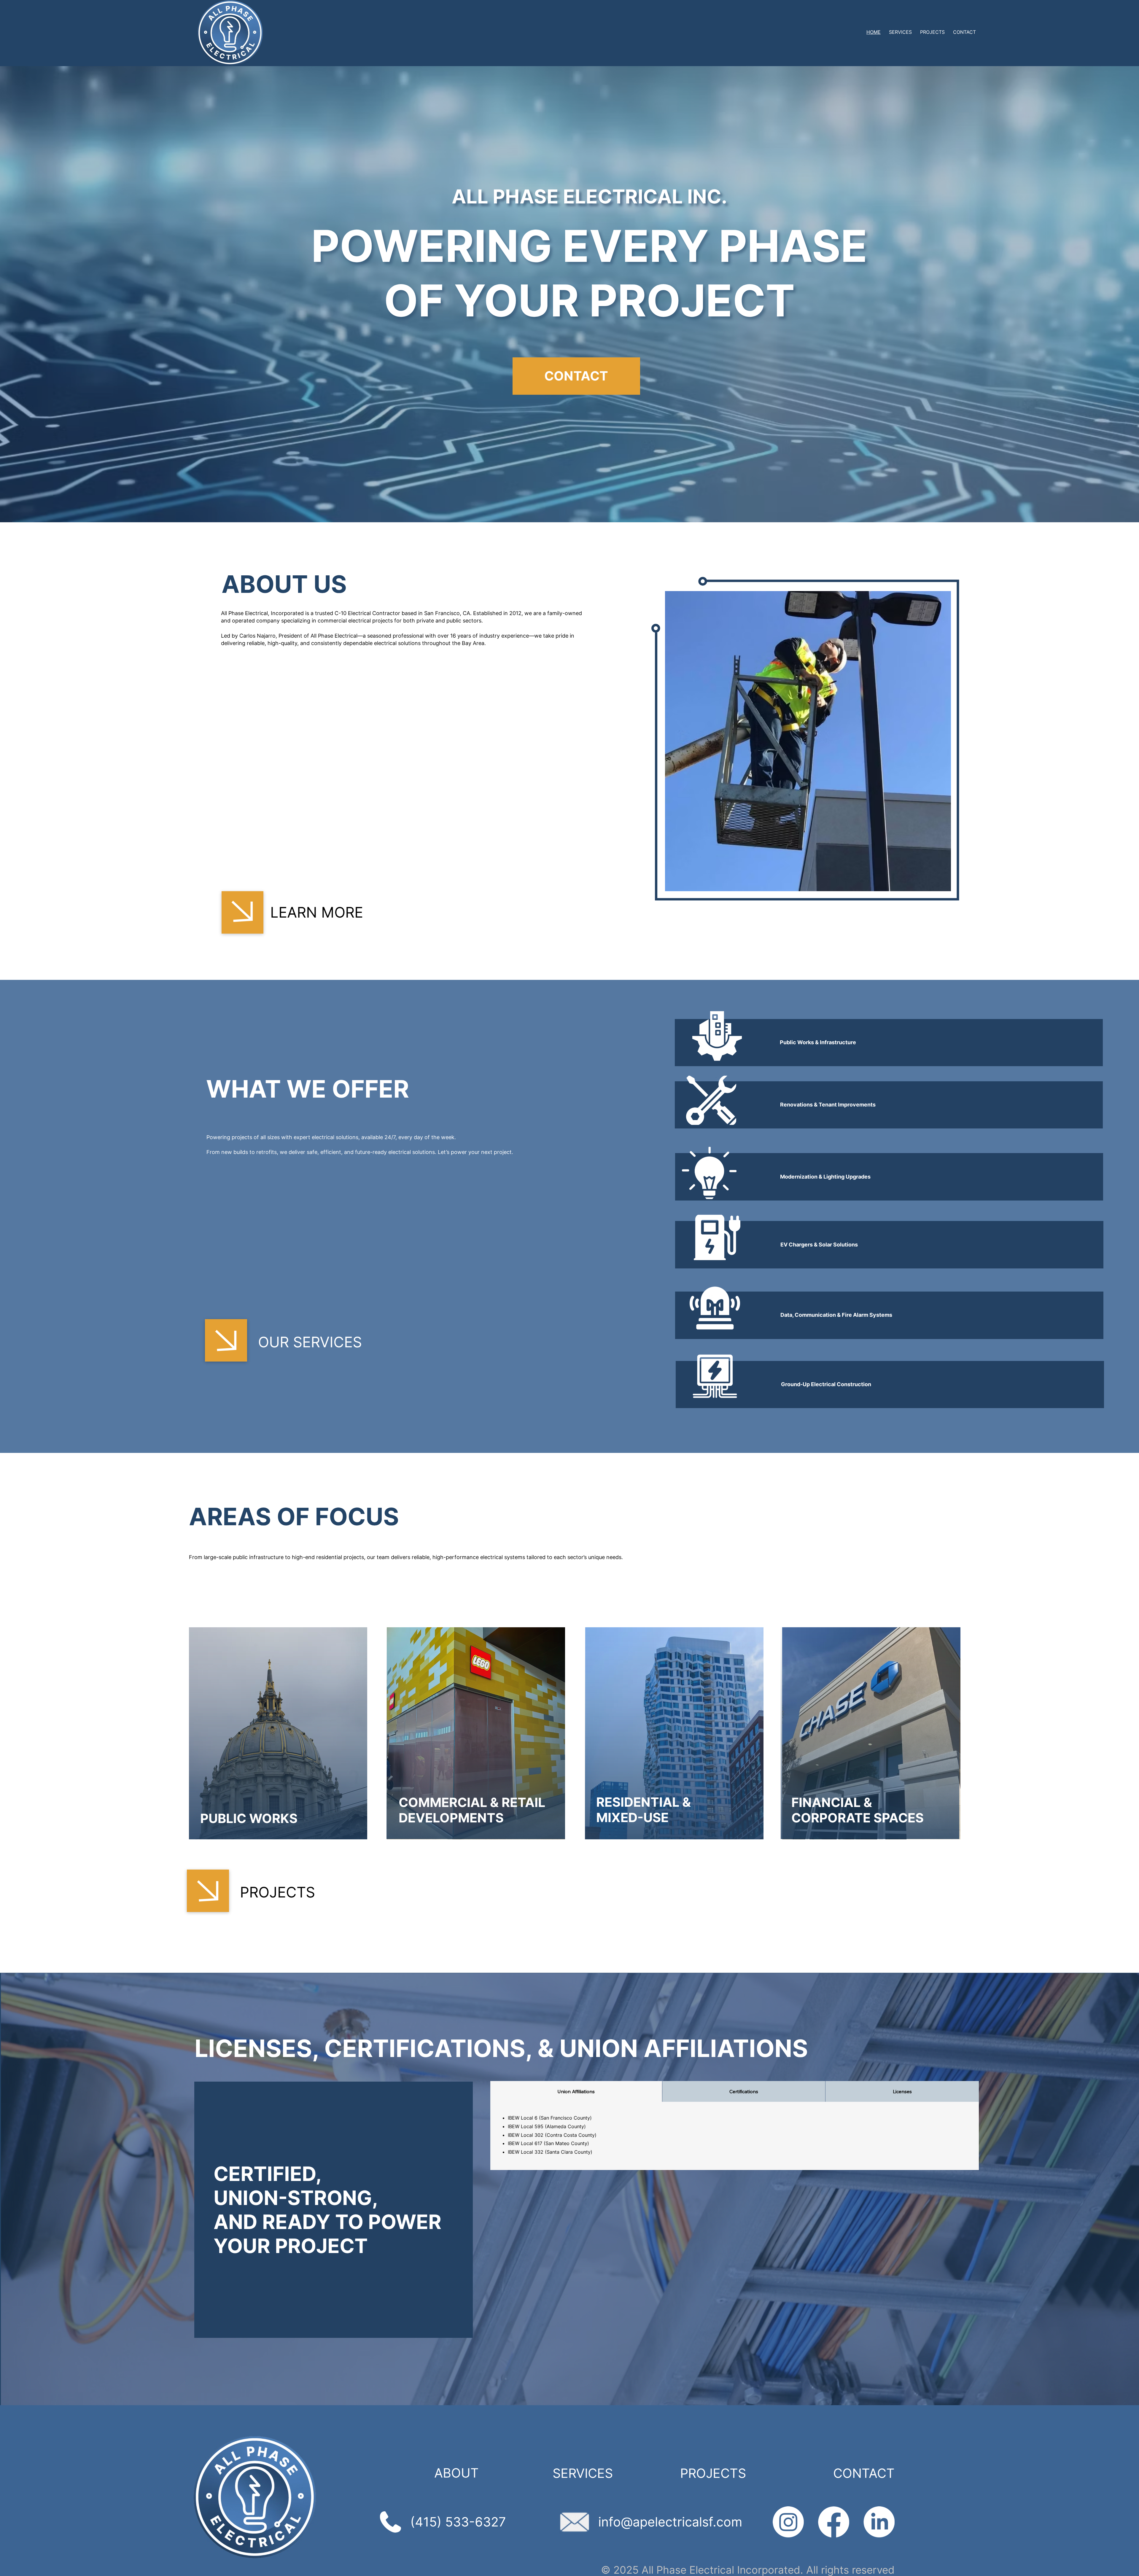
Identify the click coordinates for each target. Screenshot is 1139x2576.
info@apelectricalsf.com (670, 2522)
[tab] (576, 2091)
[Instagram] (788, 2522)
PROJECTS (713, 2473)
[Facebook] (834, 2522)
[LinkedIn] (879, 2522)
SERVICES (583, 2473)
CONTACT (864, 2473)
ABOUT (456, 2473)
